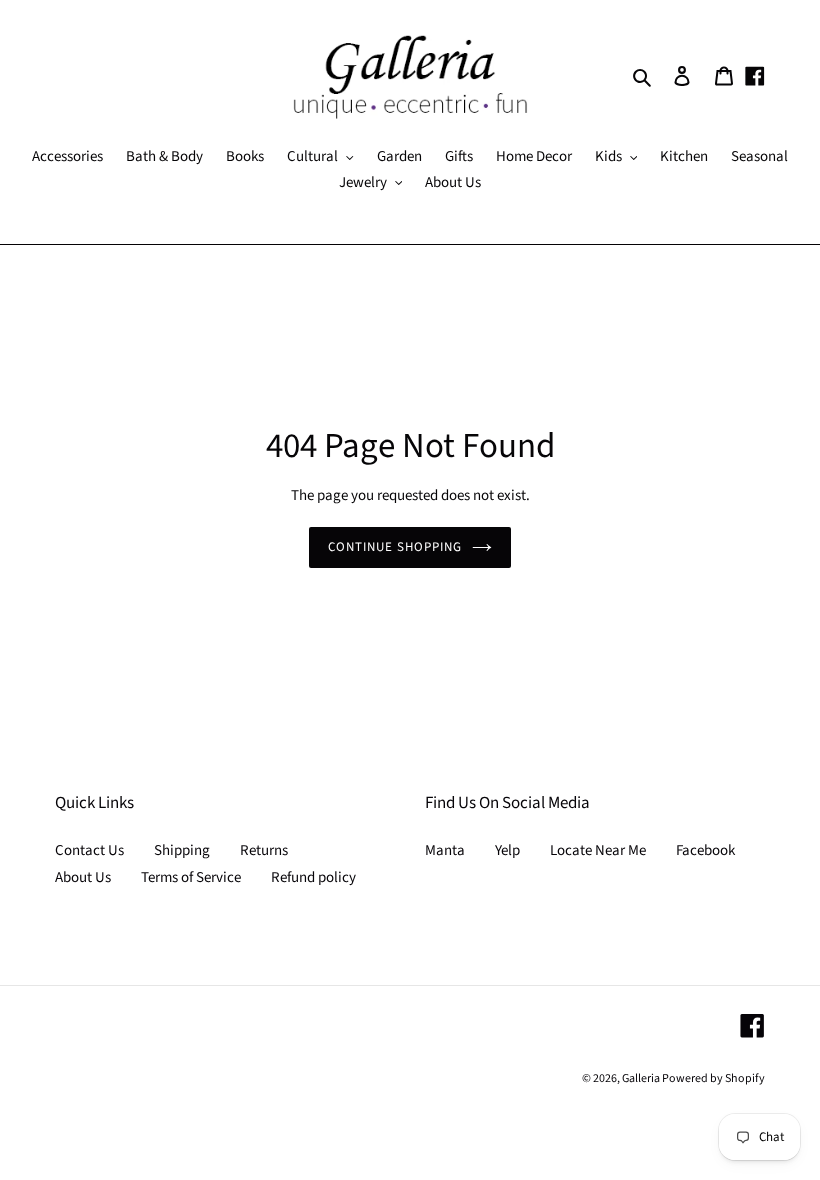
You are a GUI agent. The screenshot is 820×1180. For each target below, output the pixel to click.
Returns (264, 850)
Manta (445, 850)
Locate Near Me (598, 850)
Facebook (705, 850)
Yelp (507, 850)
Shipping (182, 850)
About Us (83, 877)
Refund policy (313, 877)
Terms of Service (191, 877)
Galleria (642, 1078)
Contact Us (89, 850)
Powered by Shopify (713, 1078)
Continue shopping (395, 547)
